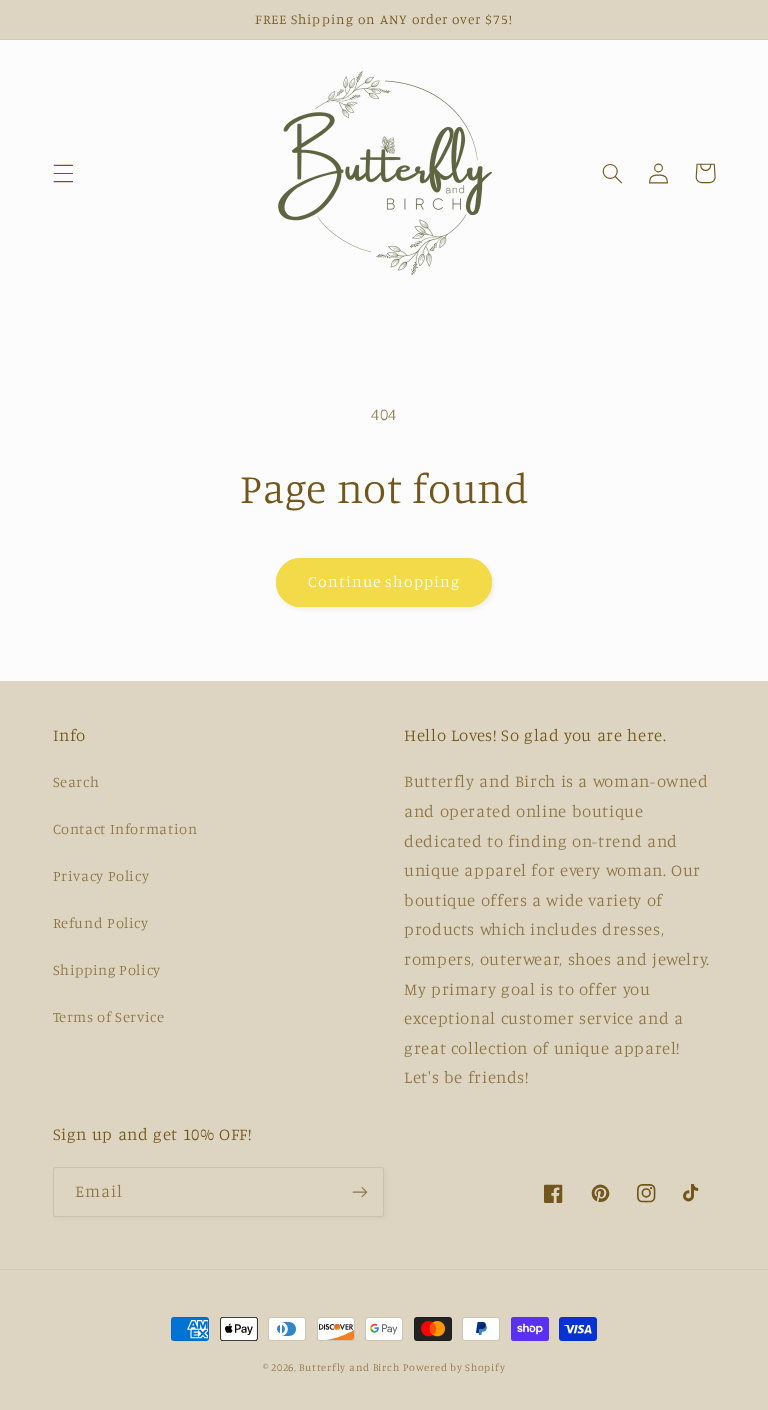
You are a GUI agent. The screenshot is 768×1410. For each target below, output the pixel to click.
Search (76, 781)
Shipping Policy (107, 969)
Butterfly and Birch (349, 1367)
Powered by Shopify (454, 1367)
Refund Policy (101, 922)
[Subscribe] (360, 1191)
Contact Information (125, 828)
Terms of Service (109, 1016)
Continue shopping (384, 581)
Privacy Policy (101, 875)
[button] (63, 173)
